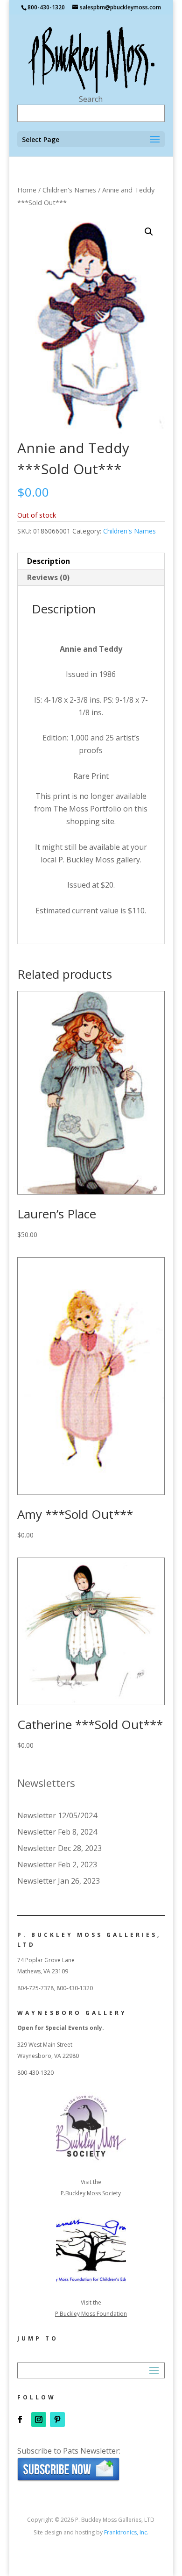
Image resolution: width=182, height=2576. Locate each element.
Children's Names (69, 190)
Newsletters (46, 1783)
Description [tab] (49, 561)
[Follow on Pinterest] (57, 2419)
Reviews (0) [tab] (48, 577)
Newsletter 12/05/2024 (57, 1815)
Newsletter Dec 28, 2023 (59, 1848)
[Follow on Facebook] (20, 2419)
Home (27, 190)
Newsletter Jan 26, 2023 (59, 1881)
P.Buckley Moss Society (91, 2193)
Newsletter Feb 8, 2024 (57, 1832)
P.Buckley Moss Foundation (91, 2314)
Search (91, 99)
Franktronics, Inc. (126, 2532)
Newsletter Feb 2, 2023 (57, 1864)
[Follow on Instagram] (39, 2419)
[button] (149, 232)
